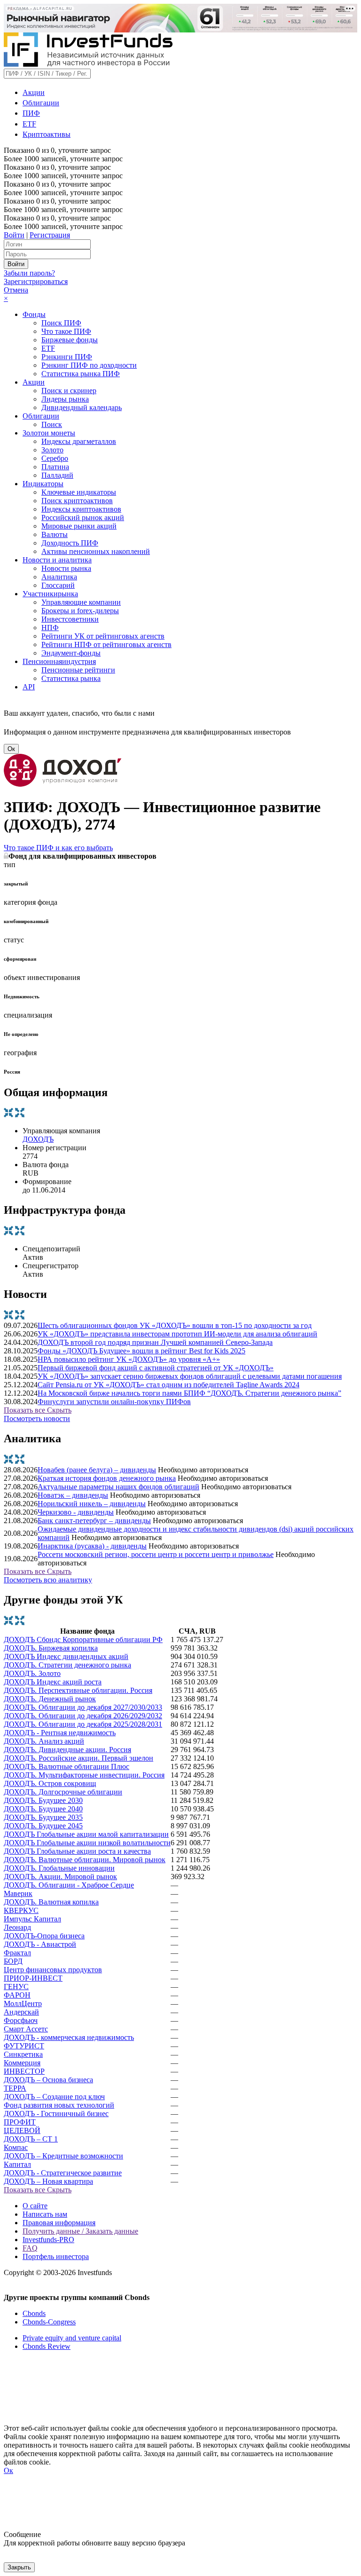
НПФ (50, 628)
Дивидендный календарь (82, 407)
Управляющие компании (81, 602)
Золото (52, 450)
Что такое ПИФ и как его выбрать (58, 848)
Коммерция (22, 2063)
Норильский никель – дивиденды (92, 1504)
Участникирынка (50, 594)
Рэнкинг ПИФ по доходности (89, 365)
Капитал (17, 2164)
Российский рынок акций (83, 518)
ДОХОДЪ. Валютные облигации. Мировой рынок (85, 1860)
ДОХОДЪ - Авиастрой (40, 1944)
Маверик (18, 1893)
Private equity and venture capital (72, 2338)
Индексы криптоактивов (81, 509)
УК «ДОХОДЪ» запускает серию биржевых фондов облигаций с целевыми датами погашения (190, 1376)
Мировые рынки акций (79, 526)
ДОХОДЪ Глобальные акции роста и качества (77, 1851)
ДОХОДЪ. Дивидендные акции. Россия (67, 1750)
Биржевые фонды (70, 340)
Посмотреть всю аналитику (48, 1580)
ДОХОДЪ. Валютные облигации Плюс (67, 1766)
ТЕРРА (15, 2088)
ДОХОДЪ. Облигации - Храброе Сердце (69, 1885)
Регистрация (50, 235)
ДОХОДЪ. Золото (32, 1673)
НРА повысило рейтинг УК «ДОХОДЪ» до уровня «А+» (129, 1359)
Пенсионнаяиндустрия (59, 661)
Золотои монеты (49, 433)
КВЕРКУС (21, 1910)
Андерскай (21, 2012)
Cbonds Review (47, 2346)
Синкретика (23, 2054)
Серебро (55, 458)
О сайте (35, 2206)
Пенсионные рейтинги (78, 670)
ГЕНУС (16, 1987)
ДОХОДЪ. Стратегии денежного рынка (67, 1665)
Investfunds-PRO (48, 2240)
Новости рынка (66, 568)
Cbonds (34, 2313)
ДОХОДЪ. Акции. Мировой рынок (60, 1877)
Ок (11, 749)
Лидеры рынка (65, 399)
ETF (29, 124)
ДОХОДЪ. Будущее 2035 (43, 1817)
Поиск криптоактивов (77, 501)
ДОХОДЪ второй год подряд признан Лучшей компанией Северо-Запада (155, 1342)
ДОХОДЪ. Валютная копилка (51, 1902)
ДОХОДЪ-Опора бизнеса (44, 1936)
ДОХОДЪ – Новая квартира (48, 2181)
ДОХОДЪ (38, 1139)
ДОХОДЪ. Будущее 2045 (43, 1826)
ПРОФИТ (20, 2122)
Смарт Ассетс (26, 2029)
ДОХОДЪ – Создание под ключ (54, 2097)
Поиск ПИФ (61, 323)
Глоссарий (58, 585)
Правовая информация (59, 2223)
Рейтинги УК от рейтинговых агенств (103, 636)
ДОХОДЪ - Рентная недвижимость (60, 1733)
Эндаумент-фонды (71, 653)
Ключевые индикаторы (79, 492)
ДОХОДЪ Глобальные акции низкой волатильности (87, 1843)
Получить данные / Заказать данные (80, 2231)
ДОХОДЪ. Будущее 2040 (43, 1809)
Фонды (34, 314)
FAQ (30, 2248)
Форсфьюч (21, 2020)
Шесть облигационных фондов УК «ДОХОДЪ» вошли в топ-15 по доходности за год (175, 1325)
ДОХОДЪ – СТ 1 (31, 2139)
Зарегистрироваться (36, 281)
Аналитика (59, 577)
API (29, 687)
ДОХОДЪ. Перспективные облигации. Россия (78, 1690)
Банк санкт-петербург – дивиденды (94, 1521)
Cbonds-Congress (49, 2322)
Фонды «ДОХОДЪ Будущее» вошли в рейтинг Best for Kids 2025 (141, 1351)
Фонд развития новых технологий (59, 2105)
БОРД (13, 1961)
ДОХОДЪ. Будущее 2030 (43, 1800)
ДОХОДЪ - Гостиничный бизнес (56, 2114)
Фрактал (17, 1953)
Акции (34, 92)
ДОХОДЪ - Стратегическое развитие (63, 2173)
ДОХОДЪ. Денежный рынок (50, 1699)
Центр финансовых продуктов (53, 1970)
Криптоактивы (47, 134)
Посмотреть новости (37, 1418)
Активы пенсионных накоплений (96, 551)
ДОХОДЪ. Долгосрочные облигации (63, 1792)
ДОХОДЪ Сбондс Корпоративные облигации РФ (83, 1640)
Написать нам (45, 2214)
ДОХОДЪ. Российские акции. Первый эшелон (78, 1758)
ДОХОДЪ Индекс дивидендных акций (66, 1656)
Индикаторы (43, 484)
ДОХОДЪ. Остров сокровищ (50, 1783)
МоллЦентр (23, 2003)
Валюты (55, 534)
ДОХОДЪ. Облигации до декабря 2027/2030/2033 (83, 1707)
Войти (14, 235)
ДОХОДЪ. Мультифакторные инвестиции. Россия (84, 1775)
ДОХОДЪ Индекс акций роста (53, 1682)
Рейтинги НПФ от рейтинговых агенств (106, 644)
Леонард (17, 1927)
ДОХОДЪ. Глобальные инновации (59, 1868)
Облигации (41, 103)
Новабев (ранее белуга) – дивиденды (97, 1470)
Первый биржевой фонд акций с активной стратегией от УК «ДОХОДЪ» (156, 1368)
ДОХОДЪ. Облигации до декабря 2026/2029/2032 (83, 1716)
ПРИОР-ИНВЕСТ (33, 1978)
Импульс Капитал (32, 1919)
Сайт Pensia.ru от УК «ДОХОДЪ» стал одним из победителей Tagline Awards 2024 (169, 1385)
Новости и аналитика (57, 560)
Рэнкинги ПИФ (67, 357)
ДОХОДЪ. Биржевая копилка (51, 1648)
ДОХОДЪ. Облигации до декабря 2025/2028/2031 (83, 1724)
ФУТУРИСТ (24, 2046)
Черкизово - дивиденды (76, 1512)
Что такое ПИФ (66, 331)
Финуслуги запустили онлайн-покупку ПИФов (114, 1402)
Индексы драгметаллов (79, 441)
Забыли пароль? (29, 273)
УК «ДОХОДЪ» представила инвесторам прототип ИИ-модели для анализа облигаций (177, 1334)
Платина (55, 467)
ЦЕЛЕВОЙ (22, 2130)
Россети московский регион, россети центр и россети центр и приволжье (156, 1554)
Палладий (57, 475)
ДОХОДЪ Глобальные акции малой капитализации (86, 1834)
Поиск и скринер (69, 391)
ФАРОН (17, 1995)
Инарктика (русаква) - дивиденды (92, 1546)
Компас (16, 2147)
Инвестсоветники (70, 619)
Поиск (52, 424)
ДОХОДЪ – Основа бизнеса (48, 2080)
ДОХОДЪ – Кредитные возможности (63, 2156)
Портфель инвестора (56, 2256)
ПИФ (31, 113)
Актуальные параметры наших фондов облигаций (118, 1487)
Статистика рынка (71, 678)
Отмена (16, 290)
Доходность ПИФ (70, 543)
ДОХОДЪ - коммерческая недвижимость (69, 2037)
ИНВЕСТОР (24, 2071)
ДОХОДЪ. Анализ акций (44, 1741)
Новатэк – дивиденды (73, 1495)
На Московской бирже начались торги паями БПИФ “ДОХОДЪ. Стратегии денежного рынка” (189, 1393)
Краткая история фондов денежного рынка (107, 1478)
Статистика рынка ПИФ (81, 374)
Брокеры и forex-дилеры (80, 611)
